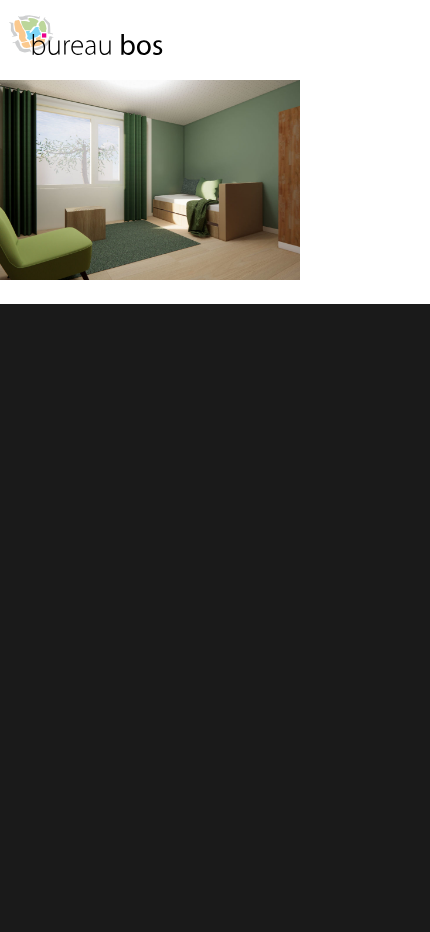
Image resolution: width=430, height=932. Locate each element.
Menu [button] (405, 44)
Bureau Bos (85, 45)
